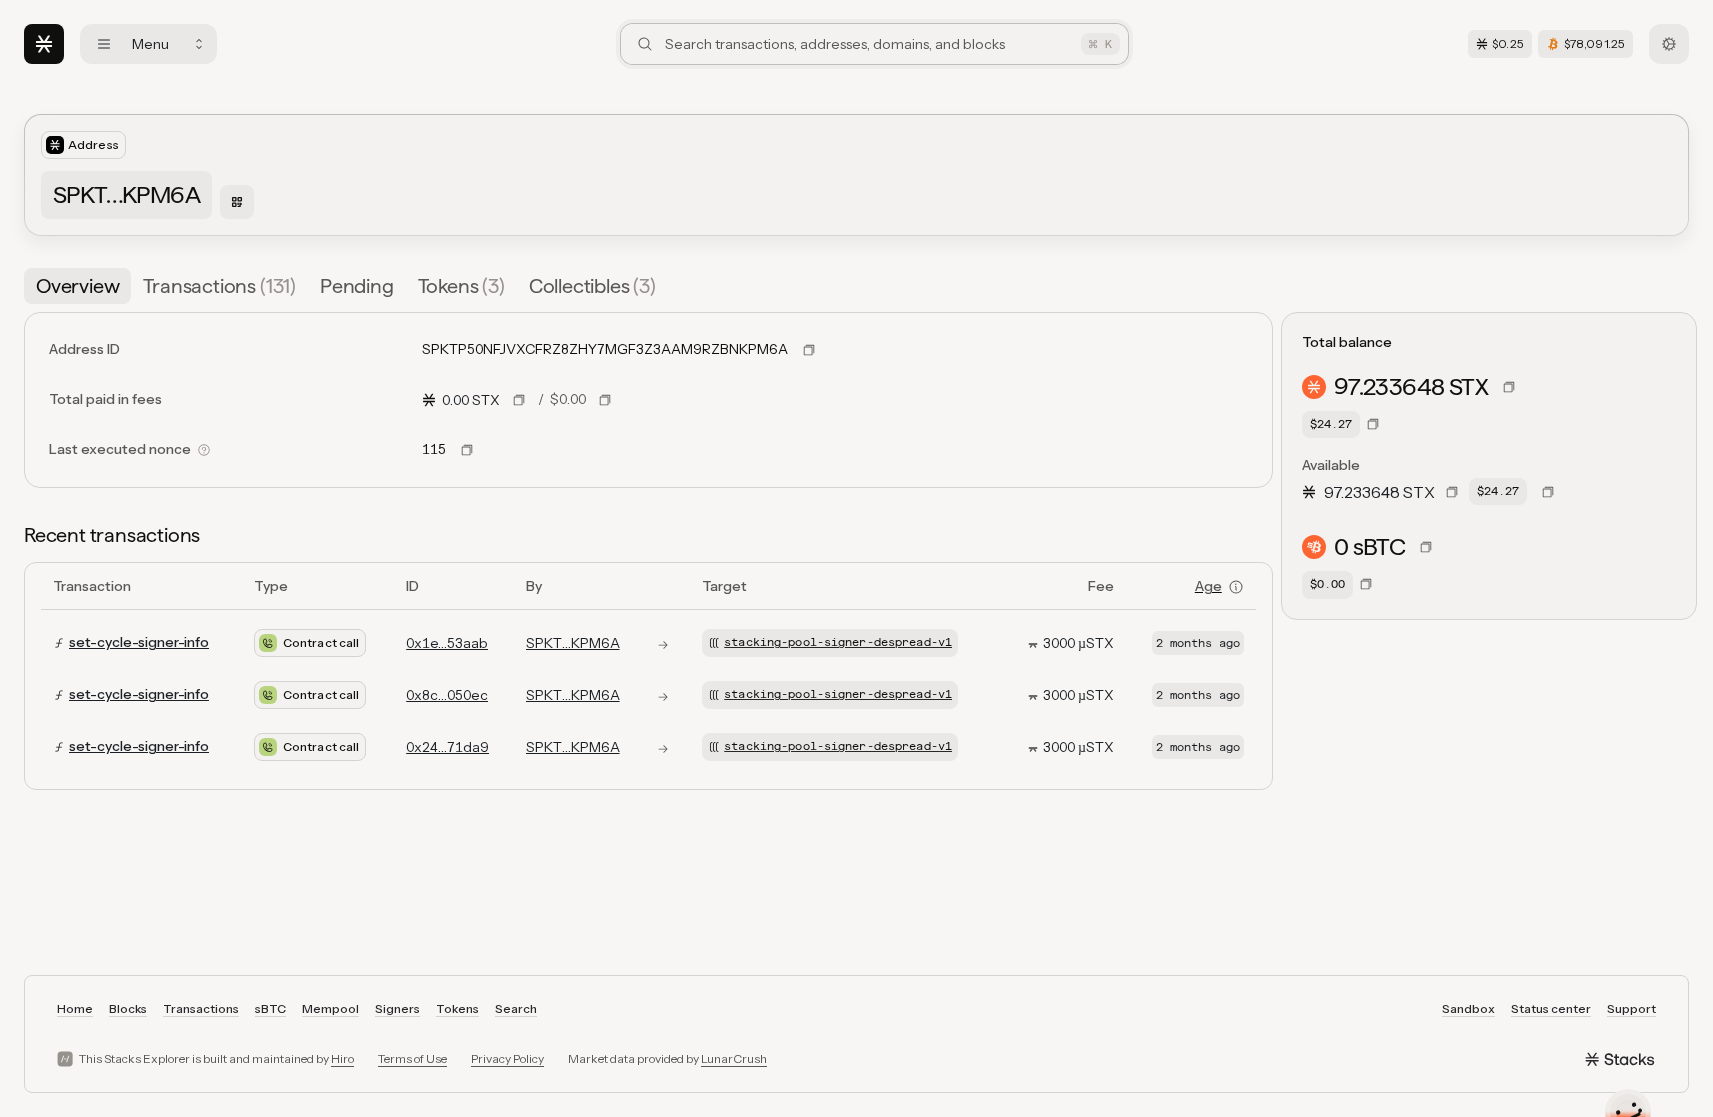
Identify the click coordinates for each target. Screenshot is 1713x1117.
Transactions (201, 1008)
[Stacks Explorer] (44, 44)
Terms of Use (412, 1058)
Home (75, 1008)
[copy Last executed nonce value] (467, 450)
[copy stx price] (519, 400)
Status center (1551, 1008)
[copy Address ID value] (809, 350)
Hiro (342, 1058)
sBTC (270, 1008)
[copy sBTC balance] (1426, 547)
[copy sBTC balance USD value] (1366, 584)
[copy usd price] (605, 400)
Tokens (457, 1008)
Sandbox (1468, 1008)
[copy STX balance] (1509, 387)
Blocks (128, 1008)
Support (1631, 1008)
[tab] (77, 286)
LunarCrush (734, 1058)
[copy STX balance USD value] (1373, 424)
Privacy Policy (507, 1058)
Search (516, 1008)
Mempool (330, 1008)
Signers (397, 1008)
